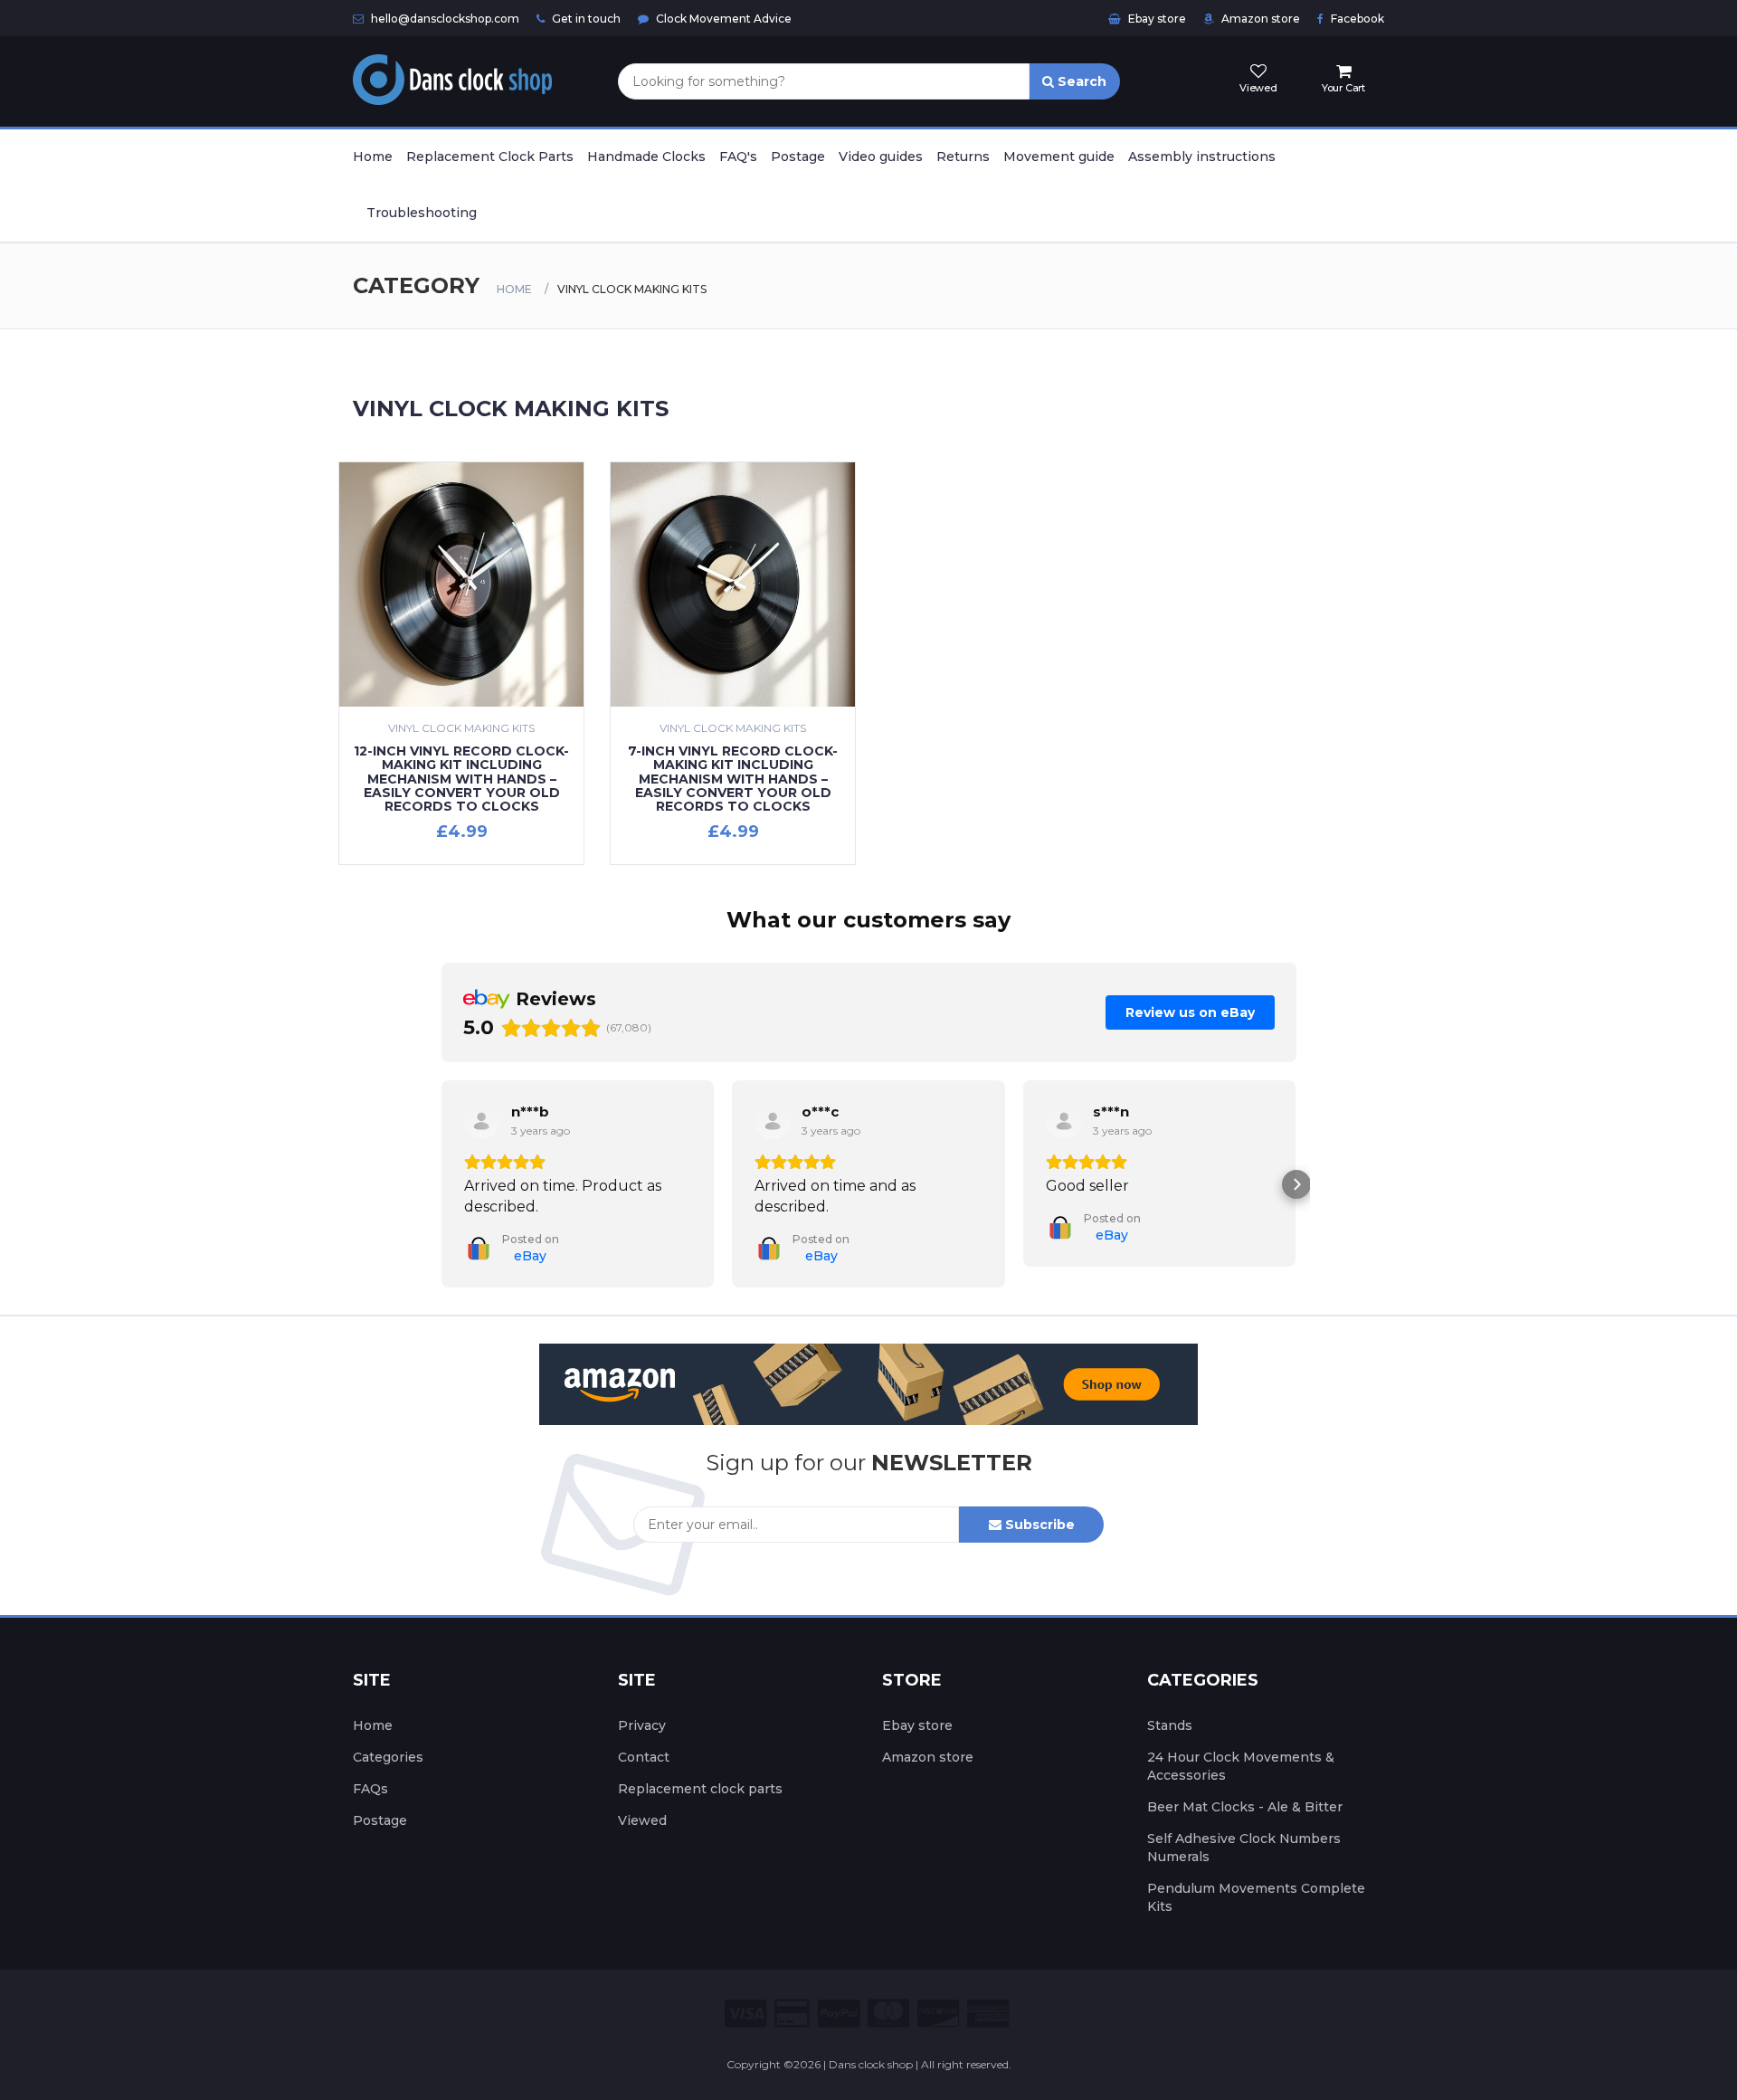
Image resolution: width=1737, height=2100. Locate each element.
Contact (644, 1778)
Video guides (881, 157)
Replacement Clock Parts (490, 157)
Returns (963, 157)
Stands (1170, 1746)
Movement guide (1059, 157)
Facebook (1356, 19)
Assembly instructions (1202, 157)
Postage (798, 157)
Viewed (642, 1841)
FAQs (370, 1810)
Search (1080, 81)
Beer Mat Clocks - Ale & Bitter (1245, 1828)
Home (373, 157)
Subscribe (1038, 1545)
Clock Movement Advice (722, 19)
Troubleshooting (422, 213)
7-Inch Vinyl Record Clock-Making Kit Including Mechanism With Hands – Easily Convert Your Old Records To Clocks (733, 779)
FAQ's (738, 157)
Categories (388, 1778)
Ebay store (1156, 19)
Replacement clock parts (700, 1810)
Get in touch (585, 19)
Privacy (642, 1746)
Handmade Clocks (646, 157)
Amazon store (1259, 19)
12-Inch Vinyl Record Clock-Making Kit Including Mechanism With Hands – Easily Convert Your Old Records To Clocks (461, 779)
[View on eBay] (481, 1121)
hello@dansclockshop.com (444, 19)
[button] (441, 1194)
